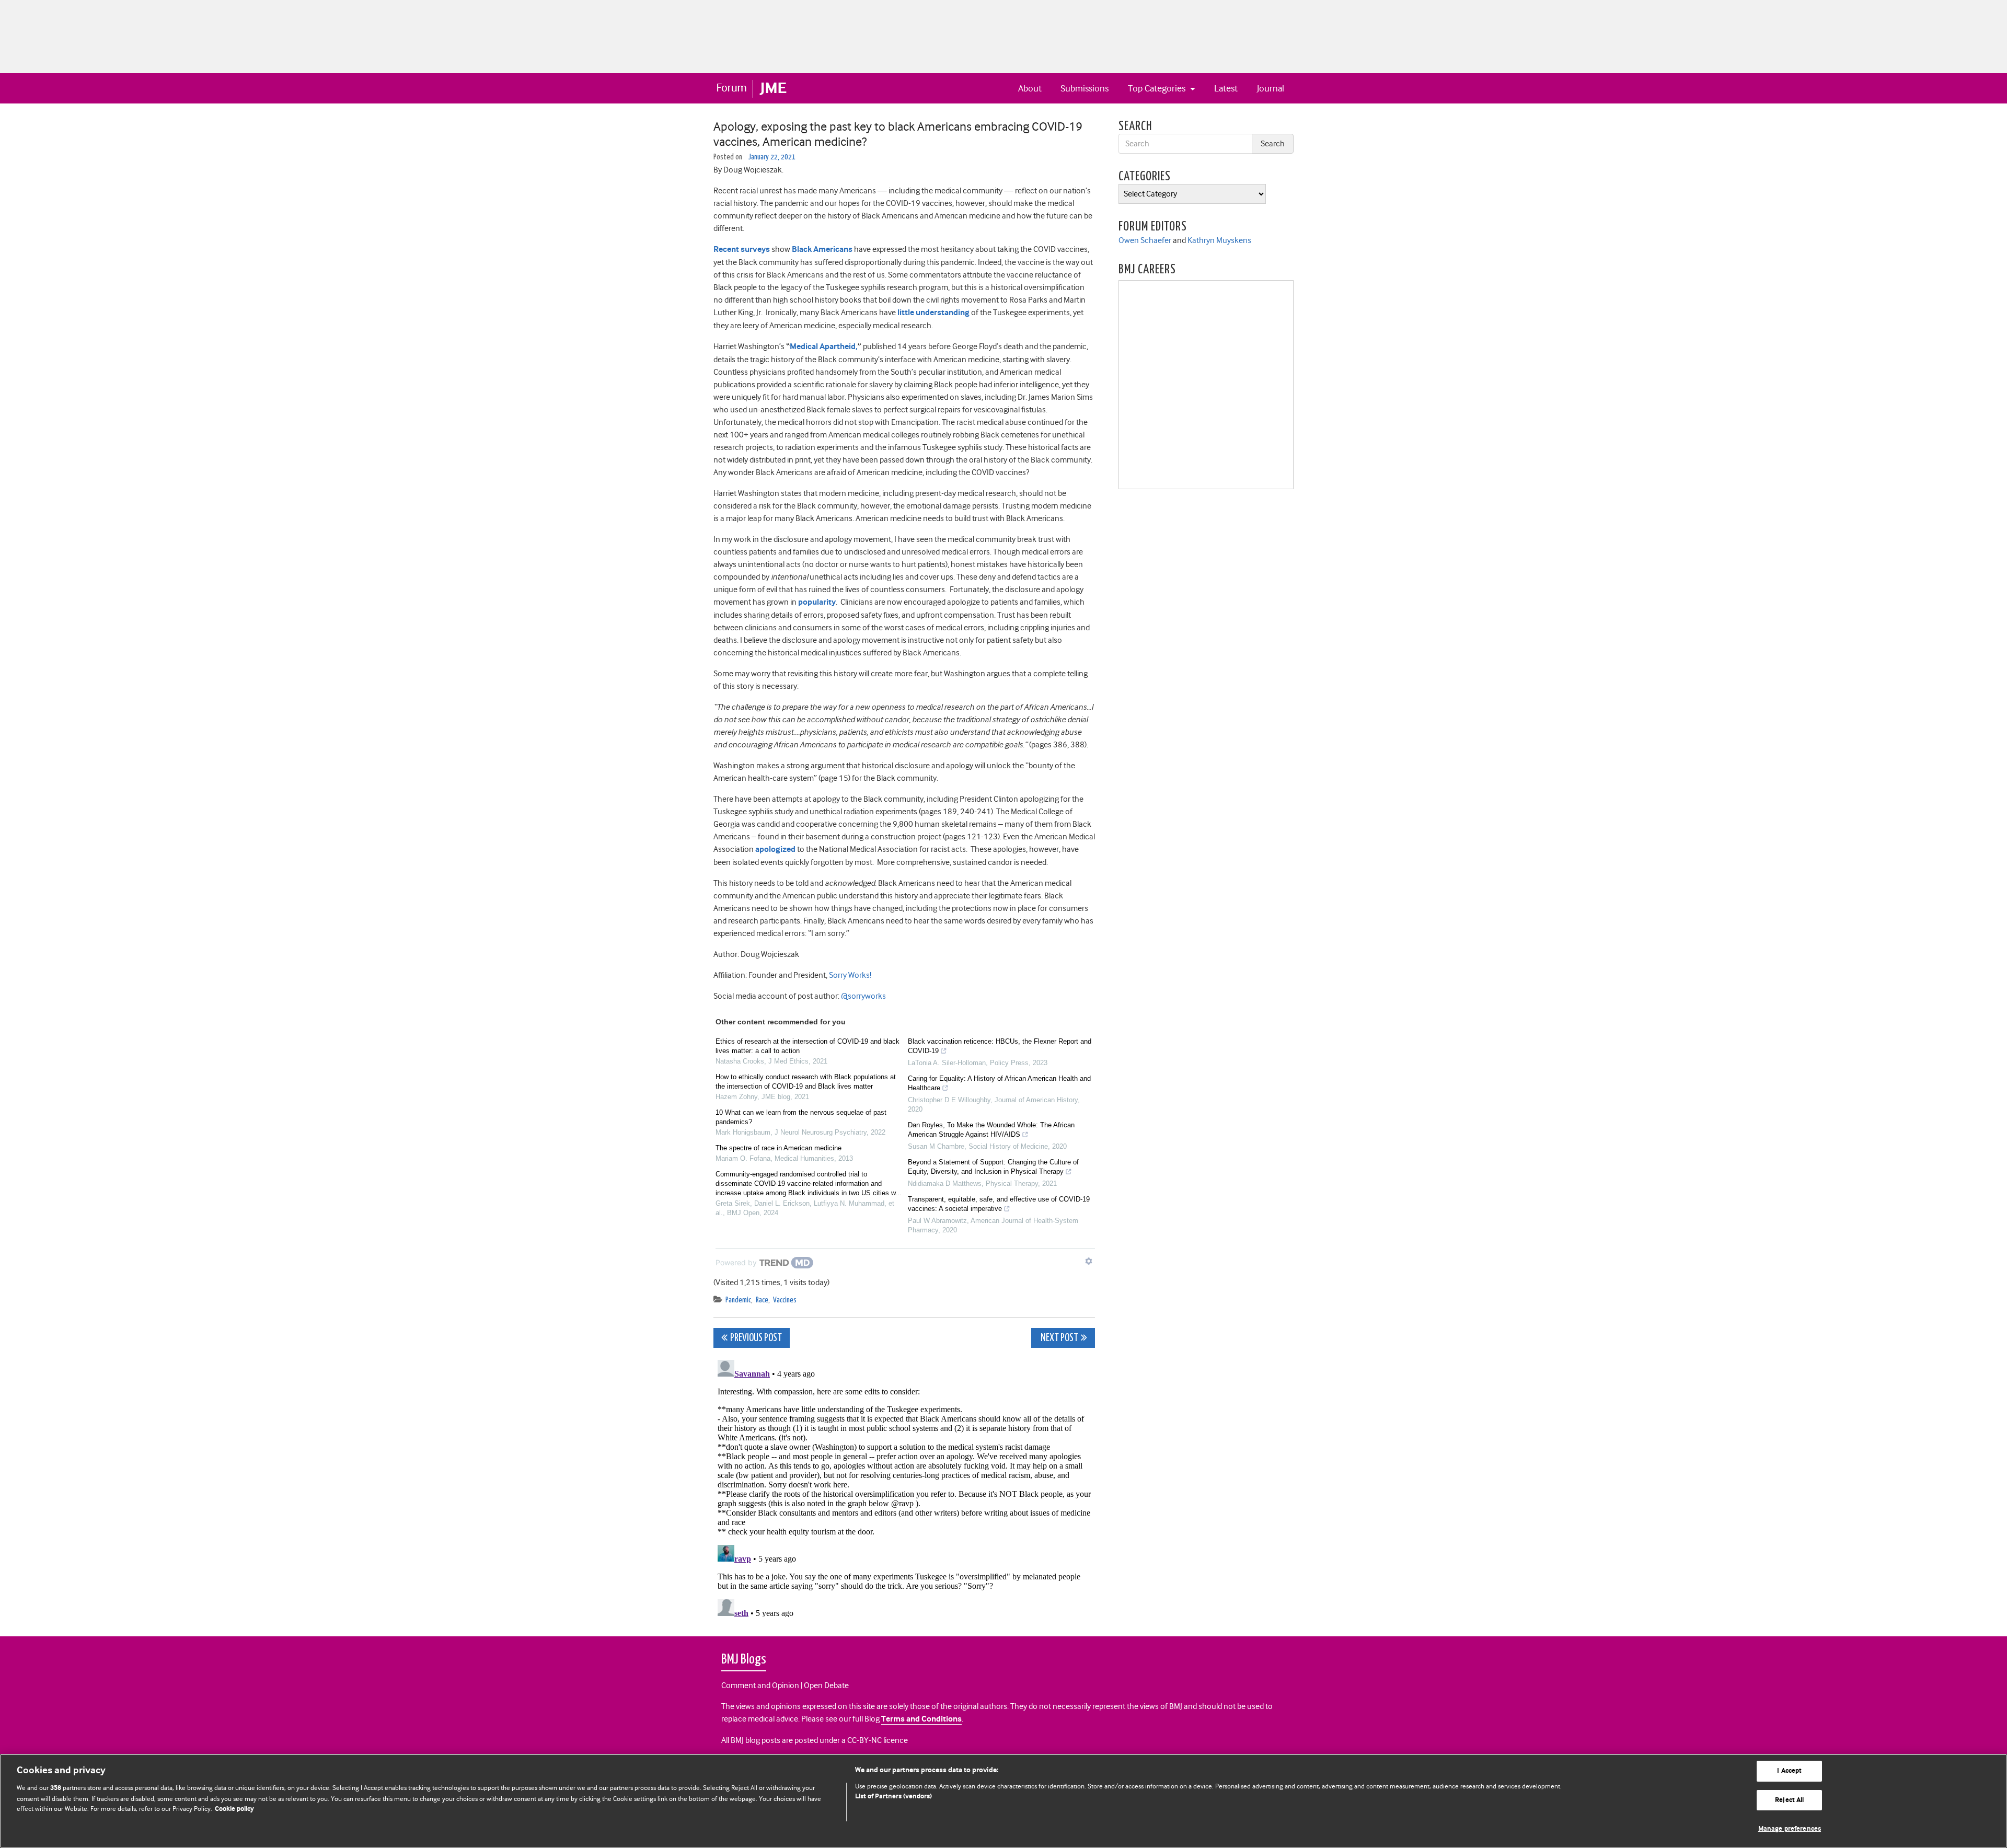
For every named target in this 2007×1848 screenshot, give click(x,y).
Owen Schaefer (1145, 240)
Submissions (1085, 88)
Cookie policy (234, 1809)
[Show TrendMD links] (1089, 1261)
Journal (1271, 88)
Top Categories (1158, 88)
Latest (1226, 88)
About (1030, 88)
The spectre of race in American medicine (778, 1148)
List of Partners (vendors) (893, 1797)
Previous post (756, 1338)
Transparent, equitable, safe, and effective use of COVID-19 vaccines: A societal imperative (999, 1204)
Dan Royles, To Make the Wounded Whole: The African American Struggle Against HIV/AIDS (991, 1130)
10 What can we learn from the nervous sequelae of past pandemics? (801, 1117)
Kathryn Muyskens (1219, 240)
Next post (1059, 1338)
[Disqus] (904, 1486)
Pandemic (738, 1300)
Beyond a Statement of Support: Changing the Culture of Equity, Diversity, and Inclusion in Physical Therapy (993, 1167)
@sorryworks (863, 996)
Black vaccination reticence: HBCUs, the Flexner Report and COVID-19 (1000, 1046)
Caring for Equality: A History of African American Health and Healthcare (999, 1083)
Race (762, 1300)
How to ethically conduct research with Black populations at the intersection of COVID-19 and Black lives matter (806, 1082)
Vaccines (785, 1300)
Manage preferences (1790, 1829)
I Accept (1789, 1771)
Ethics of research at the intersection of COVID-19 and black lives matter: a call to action (808, 1046)
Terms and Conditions (921, 1719)
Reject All (1789, 1800)
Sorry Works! (850, 975)
